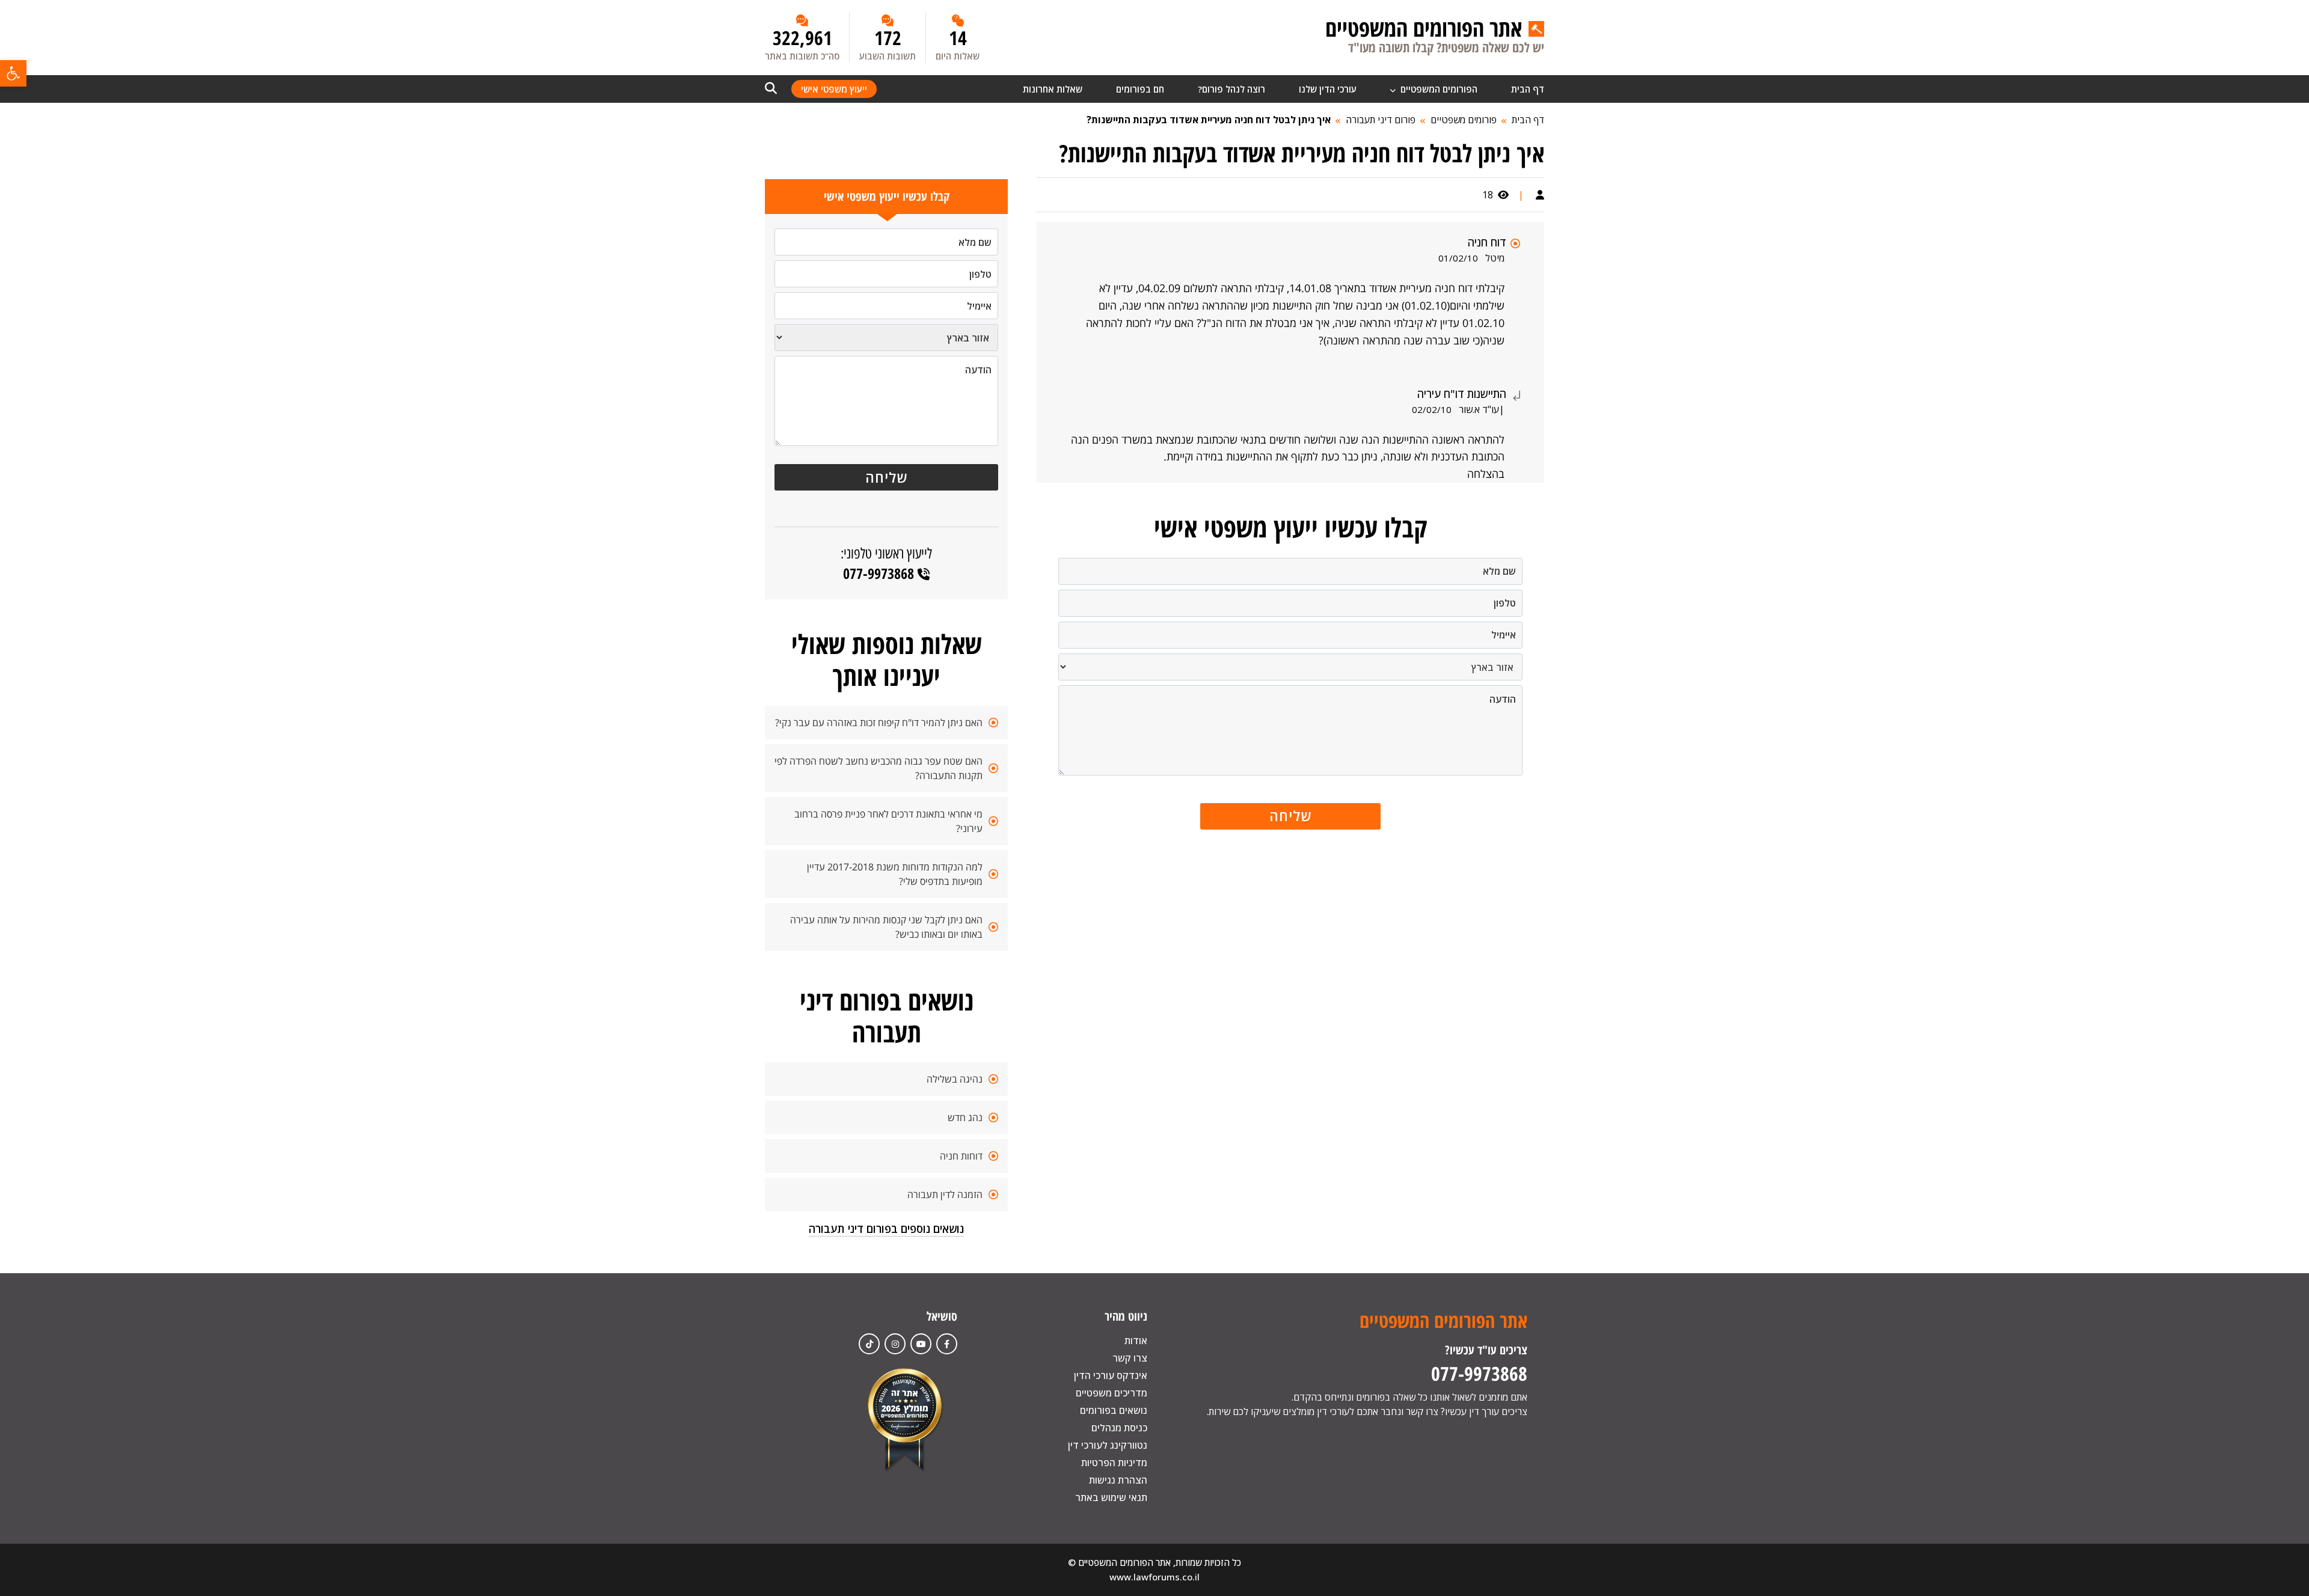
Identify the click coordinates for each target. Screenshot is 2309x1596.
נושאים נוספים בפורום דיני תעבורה (886, 1229)
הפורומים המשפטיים (1438, 89)
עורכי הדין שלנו (1328, 89)
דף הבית (1528, 89)
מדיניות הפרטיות (1114, 1463)
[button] (13, 73)
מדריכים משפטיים (1112, 1393)
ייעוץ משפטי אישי (834, 89)
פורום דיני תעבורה (1381, 120)
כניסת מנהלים (1119, 1428)
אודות (1136, 1341)
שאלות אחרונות (1053, 89)
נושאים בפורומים (1114, 1410)
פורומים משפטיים (1464, 120)
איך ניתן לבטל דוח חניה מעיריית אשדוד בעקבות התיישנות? (1209, 120)
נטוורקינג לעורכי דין (1108, 1445)
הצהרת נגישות (1118, 1480)
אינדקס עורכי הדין (1111, 1375)
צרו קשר (1130, 1358)
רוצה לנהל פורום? (1231, 89)
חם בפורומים (1140, 89)
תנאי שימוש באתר (1111, 1497)
